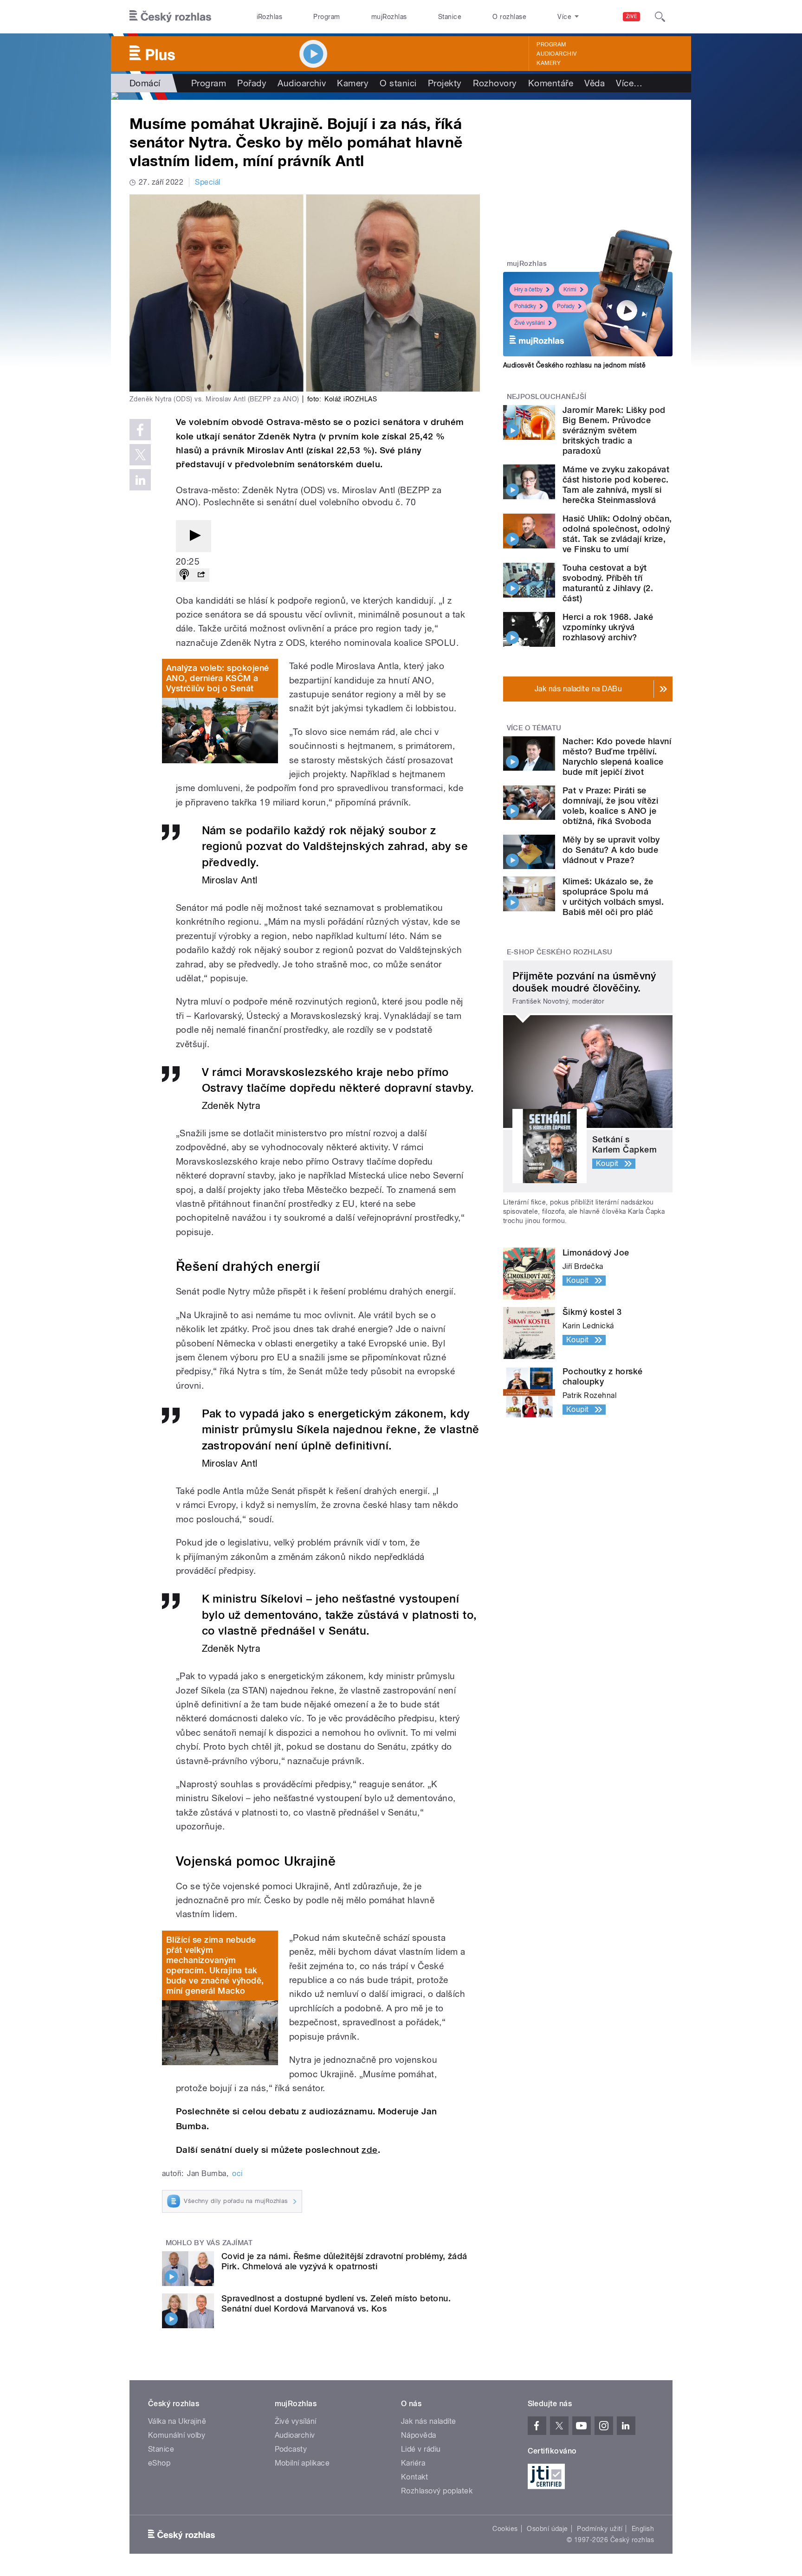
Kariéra (413, 2463)
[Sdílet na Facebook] (140, 430)
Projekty (445, 83)
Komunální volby (177, 2435)
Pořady (252, 83)
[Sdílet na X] (140, 455)
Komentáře (551, 83)
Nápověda (419, 2435)
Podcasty (291, 2449)
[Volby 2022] (401, 96)
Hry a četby (528, 290)
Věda (595, 83)
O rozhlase (509, 17)
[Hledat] (660, 17)
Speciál (207, 182)
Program (327, 17)
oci (237, 2173)
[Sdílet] (201, 575)
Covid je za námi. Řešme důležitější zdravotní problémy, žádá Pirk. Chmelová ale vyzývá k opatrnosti (344, 2261)
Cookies (505, 2529)
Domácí (145, 83)
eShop (159, 2463)
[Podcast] (184, 575)
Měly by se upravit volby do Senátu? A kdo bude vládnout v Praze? (611, 850)
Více (629, 83)
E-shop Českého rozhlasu (560, 952)
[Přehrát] (194, 536)
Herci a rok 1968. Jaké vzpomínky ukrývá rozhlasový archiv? (608, 627)
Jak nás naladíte (429, 2421)
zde (369, 2150)
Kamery (549, 63)
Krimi (570, 290)
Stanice (450, 17)
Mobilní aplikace (302, 2463)
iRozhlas (270, 17)
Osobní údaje (547, 2529)
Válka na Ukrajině (177, 2421)
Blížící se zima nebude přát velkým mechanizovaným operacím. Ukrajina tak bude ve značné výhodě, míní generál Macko (215, 1965)
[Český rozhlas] (170, 17)
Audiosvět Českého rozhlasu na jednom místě (574, 365)
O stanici (398, 83)
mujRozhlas (389, 17)
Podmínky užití (600, 2529)
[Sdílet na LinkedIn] (140, 480)
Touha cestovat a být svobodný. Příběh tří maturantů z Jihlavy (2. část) (608, 583)
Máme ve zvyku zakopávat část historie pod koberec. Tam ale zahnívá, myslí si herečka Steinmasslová (616, 485)
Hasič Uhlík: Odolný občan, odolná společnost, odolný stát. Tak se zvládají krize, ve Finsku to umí (617, 534)
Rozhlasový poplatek (437, 2491)
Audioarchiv (556, 54)
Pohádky (525, 306)
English (643, 2529)
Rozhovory (495, 83)
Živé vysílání (530, 323)
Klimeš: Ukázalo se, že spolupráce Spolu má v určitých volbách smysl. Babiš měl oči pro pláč (613, 897)
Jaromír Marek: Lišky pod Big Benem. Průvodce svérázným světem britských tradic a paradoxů (614, 430)
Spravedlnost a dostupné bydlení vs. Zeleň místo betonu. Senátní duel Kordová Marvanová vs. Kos (336, 2303)
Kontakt (414, 2477)
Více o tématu (534, 728)
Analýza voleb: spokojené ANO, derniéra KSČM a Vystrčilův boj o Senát (218, 678)
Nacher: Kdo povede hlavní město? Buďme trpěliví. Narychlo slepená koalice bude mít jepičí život (617, 757)
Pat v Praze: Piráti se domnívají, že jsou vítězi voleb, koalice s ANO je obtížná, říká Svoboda (610, 806)
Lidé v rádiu (421, 2449)
